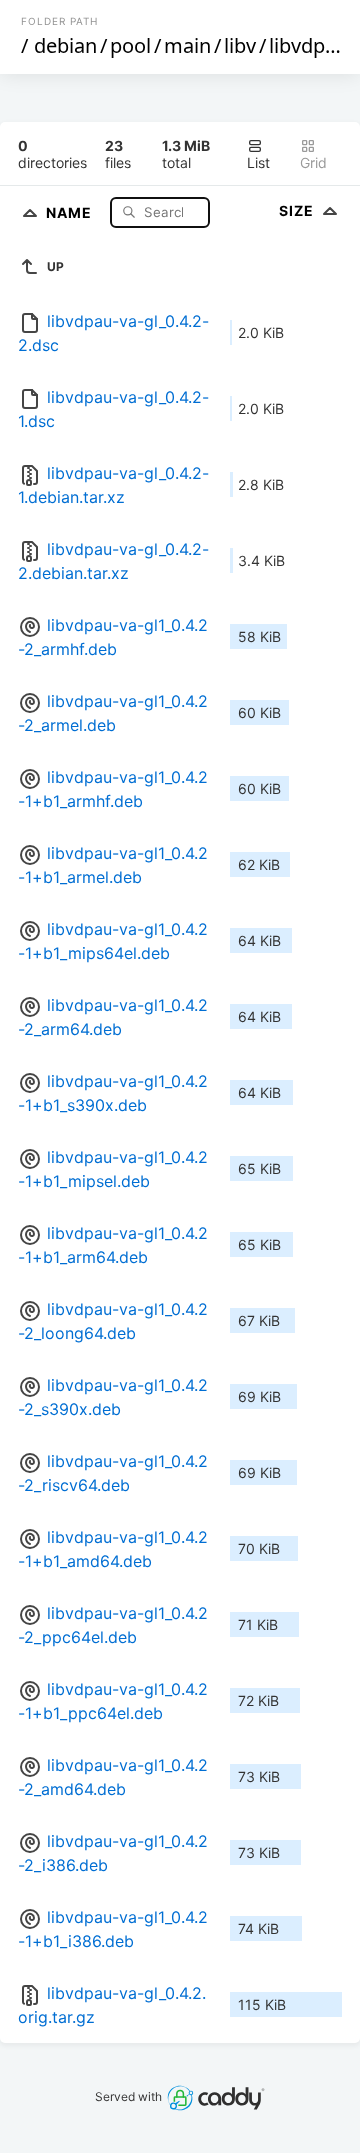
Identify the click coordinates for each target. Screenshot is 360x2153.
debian (65, 45)
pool (130, 45)
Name (71, 211)
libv (240, 45)
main (187, 45)
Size (298, 210)
